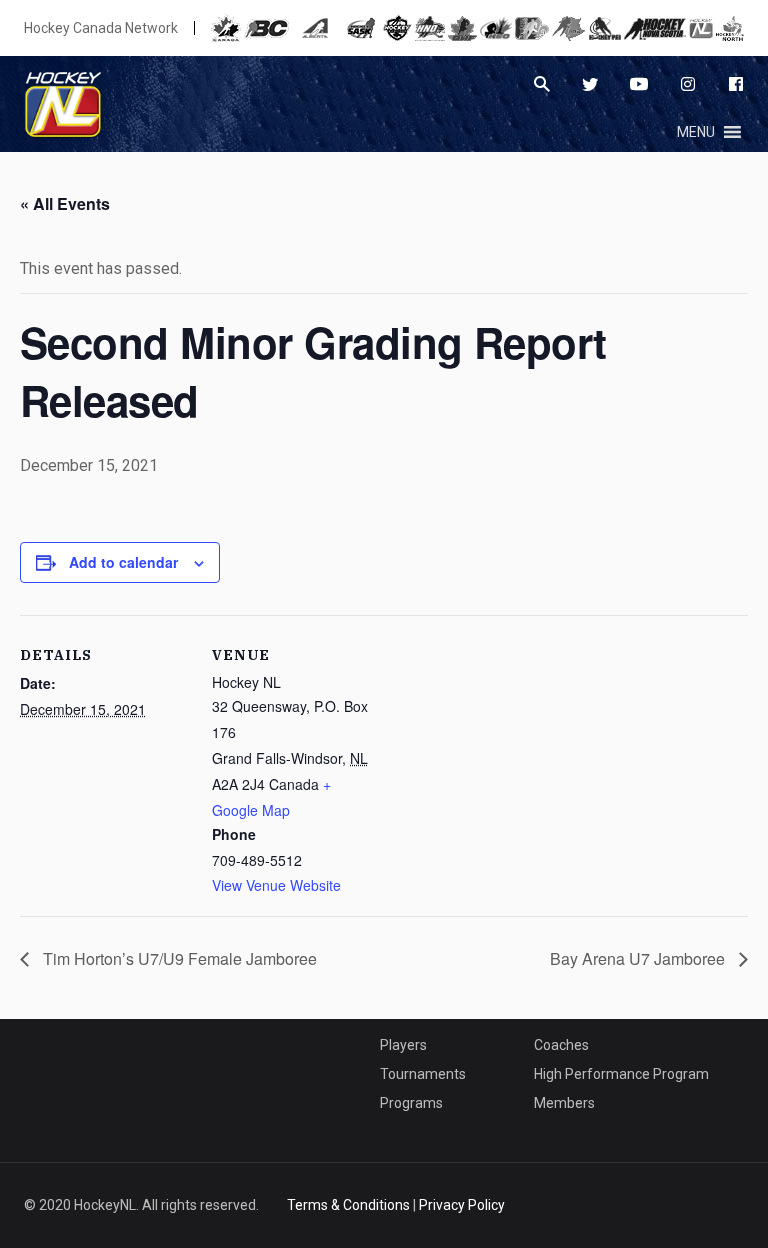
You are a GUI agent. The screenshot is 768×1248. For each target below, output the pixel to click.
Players (403, 1045)
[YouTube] (639, 84)
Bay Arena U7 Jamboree (639, 958)
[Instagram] (688, 84)
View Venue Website (276, 885)
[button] (696, 132)
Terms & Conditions (348, 1205)
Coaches (561, 1045)
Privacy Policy (462, 1205)
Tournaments (423, 1074)
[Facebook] (736, 84)
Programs (411, 1103)
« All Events (65, 203)
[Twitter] (590, 84)
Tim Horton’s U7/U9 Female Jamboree (178, 958)
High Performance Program (621, 1074)
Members (564, 1103)
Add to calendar (123, 562)
